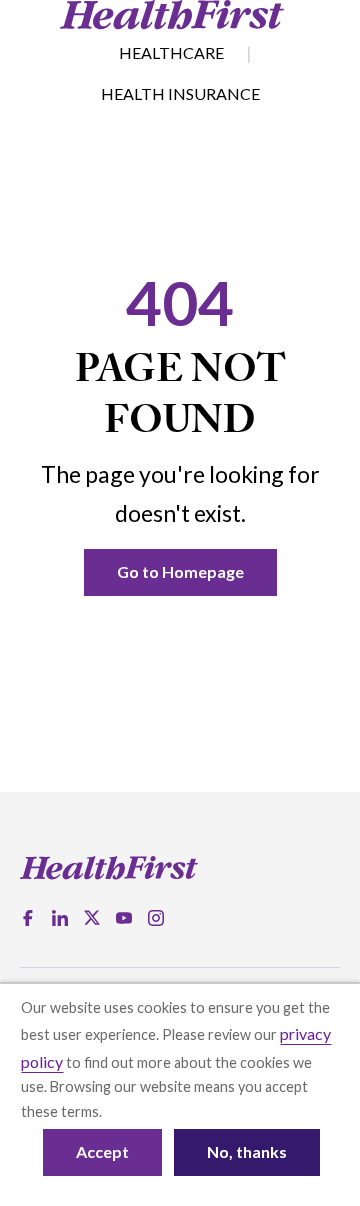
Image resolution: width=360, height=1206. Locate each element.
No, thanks (247, 1151)
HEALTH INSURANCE (180, 93)
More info (137, 1111)
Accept (102, 1151)
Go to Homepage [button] (180, 571)
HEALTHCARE (171, 52)
